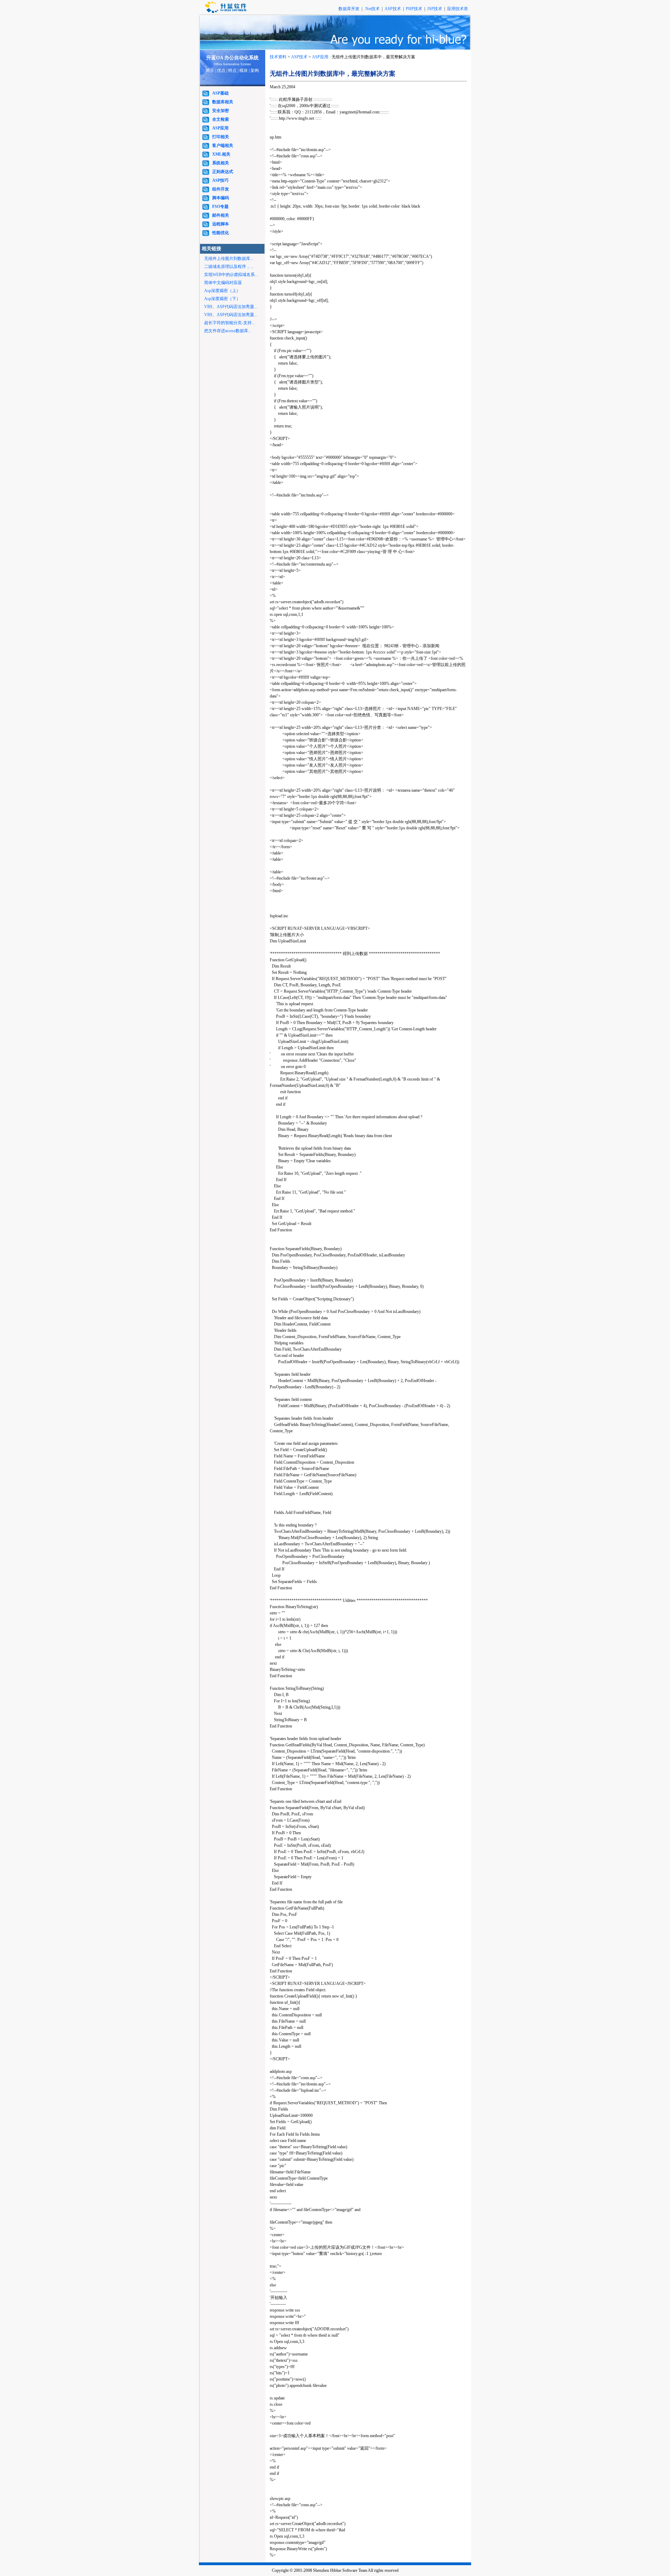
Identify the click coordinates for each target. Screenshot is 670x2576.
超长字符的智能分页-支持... (229, 323)
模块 (244, 70)
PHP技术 (415, 9)
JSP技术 (435, 9)
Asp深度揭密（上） (222, 291)
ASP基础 (220, 93)
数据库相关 (223, 102)
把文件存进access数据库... (228, 331)
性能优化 (221, 233)
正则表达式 (223, 172)
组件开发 (221, 189)
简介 (210, 70)
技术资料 (278, 57)
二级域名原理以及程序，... (229, 267)
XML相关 (221, 154)
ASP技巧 (220, 180)
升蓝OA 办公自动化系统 (232, 58)
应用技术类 (457, 9)
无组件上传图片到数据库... (229, 259)
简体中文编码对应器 (223, 283)
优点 (221, 70)
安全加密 (221, 111)
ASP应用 (220, 128)
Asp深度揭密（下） (222, 299)
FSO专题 (220, 207)
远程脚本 (221, 224)
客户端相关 (223, 145)
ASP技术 (393, 9)
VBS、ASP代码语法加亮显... (231, 307)
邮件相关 (221, 215)
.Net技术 (372, 9)
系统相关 (221, 163)
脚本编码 (221, 198)
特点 (232, 70)
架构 (255, 70)
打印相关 (221, 137)
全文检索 (221, 119)
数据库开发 (349, 9)
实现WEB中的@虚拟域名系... (231, 275)
